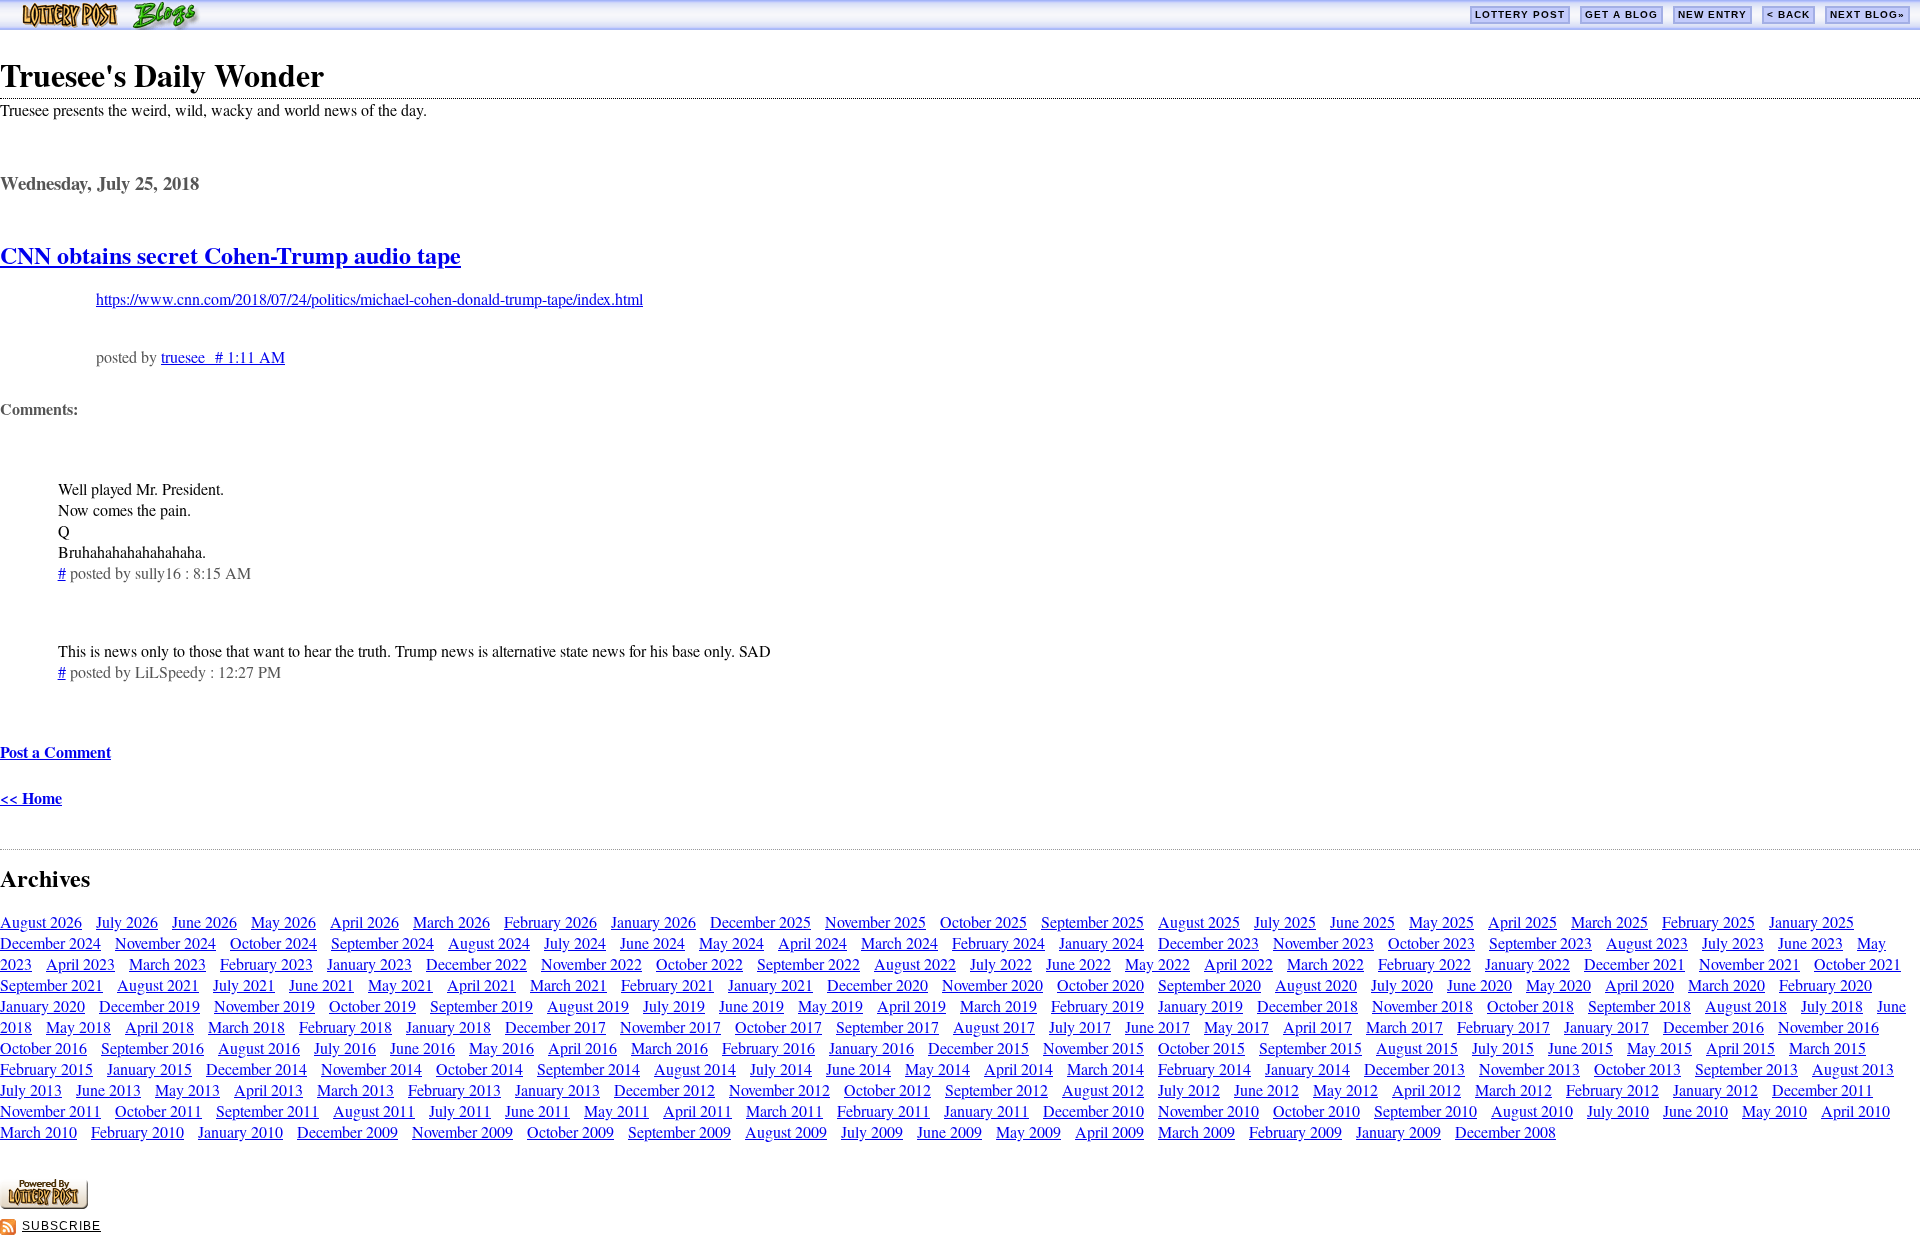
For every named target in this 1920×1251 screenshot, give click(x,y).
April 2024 (812, 942)
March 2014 (1105, 1068)
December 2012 (664, 1089)
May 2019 (830, 1005)
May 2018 (78, 1026)
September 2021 (51, 984)
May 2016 (501, 1047)
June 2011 (537, 1110)
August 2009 (786, 1131)
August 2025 (1199, 921)
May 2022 (1157, 963)
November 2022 (591, 963)
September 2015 (1310, 1047)
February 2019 (1097, 1005)
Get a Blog (1621, 14)
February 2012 (1612, 1089)
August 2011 (374, 1110)
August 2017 (994, 1026)
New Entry (1712, 14)
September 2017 (887, 1026)
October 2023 (1431, 942)
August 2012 (1103, 1089)
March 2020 (1726, 984)
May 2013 (187, 1089)
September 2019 (481, 1005)
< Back (1788, 14)
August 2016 (259, 1047)
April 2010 (1855, 1110)
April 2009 (1109, 1131)
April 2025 (1522, 921)
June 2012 (1266, 1089)
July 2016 (345, 1047)
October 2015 (1201, 1047)
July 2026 (127, 921)
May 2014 (937, 1068)
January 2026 (653, 921)
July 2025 (1285, 921)
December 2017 (555, 1026)
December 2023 (1208, 942)
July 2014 (781, 1068)
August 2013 (1853, 1068)
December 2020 (877, 984)
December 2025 (760, 921)
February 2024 (998, 942)
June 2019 (751, 1005)
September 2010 (1425, 1110)
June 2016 (422, 1047)
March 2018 (246, 1026)
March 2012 (1513, 1089)
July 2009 (872, 1131)
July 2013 (31, 1089)
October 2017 (778, 1026)
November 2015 (1093, 1047)
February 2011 (883, 1110)
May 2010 (1774, 1110)
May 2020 (1558, 984)
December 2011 (1822, 1089)
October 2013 (1637, 1068)
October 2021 (1857, 963)
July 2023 (1733, 942)
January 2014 (1307, 1068)
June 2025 (1362, 921)
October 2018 (1530, 1005)
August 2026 (41, 921)
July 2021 (244, 984)
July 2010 (1618, 1110)
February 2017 (1503, 1026)
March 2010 (38, 1131)
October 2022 (699, 963)
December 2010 (1093, 1110)
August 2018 (1746, 1005)
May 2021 (400, 984)
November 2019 (264, 1005)
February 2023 (266, 963)
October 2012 (887, 1089)
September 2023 (1540, 942)
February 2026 (550, 921)
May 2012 (1345, 1089)
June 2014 (858, 1068)
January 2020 (42, 1005)
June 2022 (1078, 963)
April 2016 (582, 1047)
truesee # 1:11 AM (223, 356)
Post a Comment (55, 751)
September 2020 (1209, 984)
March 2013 (355, 1089)
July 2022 (1001, 963)
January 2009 (1398, 1131)
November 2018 (1422, 1005)
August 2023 (1647, 942)
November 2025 (875, 921)
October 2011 (158, 1110)
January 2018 (448, 1026)
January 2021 (770, 984)
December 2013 (1414, 1068)
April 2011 (697, 1110)
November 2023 (1323, 942)
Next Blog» (1867, 14)
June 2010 (1695, 1110)
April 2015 (1740, 1047)
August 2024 (489, 942)
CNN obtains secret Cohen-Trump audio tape (230, 254)
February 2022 (1424, 963)
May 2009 (1028, 1131)
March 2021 (568, 984)
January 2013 (557, 1089)
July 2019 (674, 1005)
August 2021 (158, 984)
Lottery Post (1520, 14)
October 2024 (273, 942)
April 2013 (268, 1089)
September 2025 (1092, 921)
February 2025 (1708, 921)
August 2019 (588, 1005)
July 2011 (460, 1110)
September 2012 (996, 1089)
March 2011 (784, 1110)
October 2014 (479, 1068)
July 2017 (1080, 1026)
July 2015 (1503, 1047)
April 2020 (1639, 984)
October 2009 (570, 1131)
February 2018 (345, 1026)
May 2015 (1659, 1047)
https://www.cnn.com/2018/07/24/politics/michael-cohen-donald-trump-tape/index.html (369, 298)
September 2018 (1639, 1005)
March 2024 (899, 942)
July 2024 (575, 942)
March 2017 (1404, 1026)
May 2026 (283, 921)
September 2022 (808, 963)
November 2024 (165, 942)
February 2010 (137, 1131)
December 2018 (1307, 1005)
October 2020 (1100, 984)
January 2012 (1715, 1089)
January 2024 (1101, 942)
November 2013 (1529, 1068)
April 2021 (481, 984)
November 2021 (1749, 963)
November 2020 (992, 984)
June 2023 (1810, 942)
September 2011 (267, 1110)
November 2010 (1208, 1110)
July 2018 (1832, 1005)
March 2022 (1325, 963)
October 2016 (43, 1047)
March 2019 (998, 1005)
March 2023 (167, 963)
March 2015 (1827, 1047)
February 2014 (1204, 1068)
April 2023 (80, 963)
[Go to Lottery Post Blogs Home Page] (110, 23)
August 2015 (1417, 1047)
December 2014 (256, 1068)
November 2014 (371, 1068)
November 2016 (1828, 1026)
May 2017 (1236, 1026)
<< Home (31, 797)
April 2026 (364, 921)
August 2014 (695, 1068)
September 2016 (152, 1047)
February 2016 (768, 1047)
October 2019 (372, 1005)
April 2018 (159, 1026)
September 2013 (1746, 1068)
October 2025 (983, 921)
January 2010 (240, 1131)
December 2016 (1713, 1026)
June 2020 (1479, 984)
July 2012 (1189, 1089)
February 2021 (667, 984)
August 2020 (1316, 984)
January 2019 (1200, 1005)
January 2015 (149, 1068)
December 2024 (50, 942)
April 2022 (1238, 963)
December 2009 (347, 1131)
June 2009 (949, 1131)
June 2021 (321, 984)
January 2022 (1527, 963)
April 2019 (911, 1005)
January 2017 (1606, 1026)
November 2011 (50, 1110)
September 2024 (382, 942)
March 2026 (451, 921)
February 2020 (1825, 984)
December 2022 (476, 963)
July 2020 (1402, 984)
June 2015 (1580, 1047)
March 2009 (1196, 1131)
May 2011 (616, 1110)
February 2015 (46, 1068)
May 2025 (1441, 921)
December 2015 (978, 1047)
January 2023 (369, 963)
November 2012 (779, 1089)
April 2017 (1317, 1026)
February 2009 (1295, 1131)
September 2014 (588, 1068)
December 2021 (1634, 963)
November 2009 (462, 1131)
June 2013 (108, 1089)
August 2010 (1532, 1110)
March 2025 (1609, 921)
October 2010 (1316, 1110)
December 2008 (1505, 1131)
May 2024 (731, 942)
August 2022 (915, 963)
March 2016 (669, 1047)
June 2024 (652, 942)
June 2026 (204, 921)
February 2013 (454, 1089)
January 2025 (1811, 921)
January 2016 (871, 1047)
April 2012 (1426, 1089)
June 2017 (1157, 1026)
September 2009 (679, 1131)
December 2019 (149, 1005)
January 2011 (986, 1110)
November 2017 (670, 1026)
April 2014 (1018, 1068)
